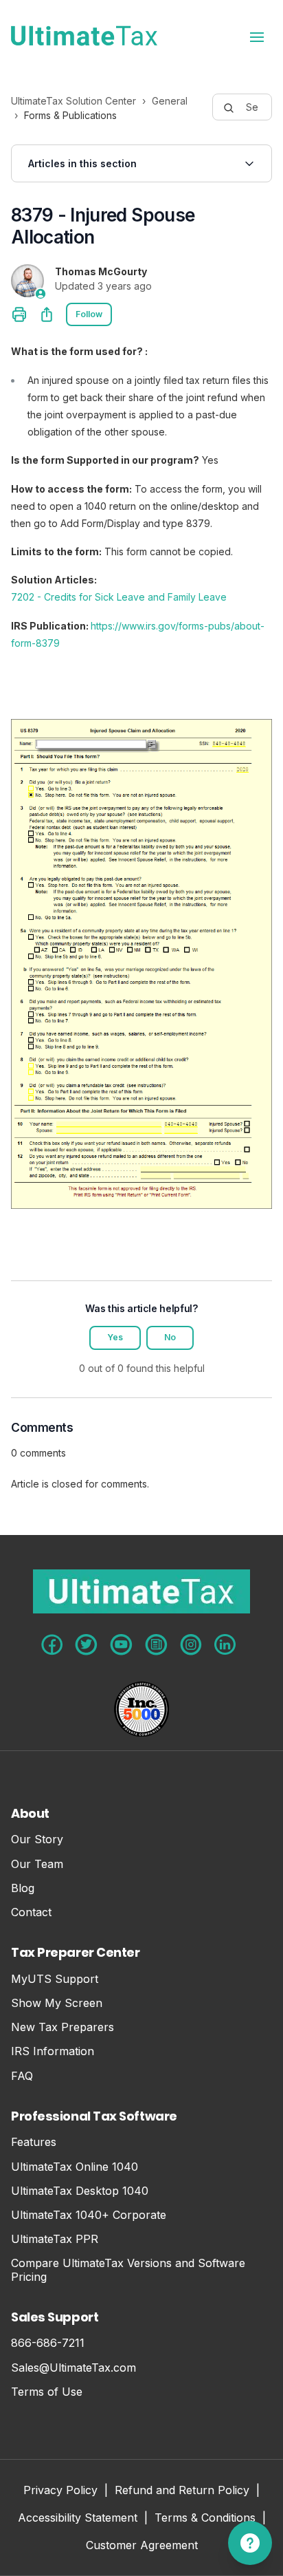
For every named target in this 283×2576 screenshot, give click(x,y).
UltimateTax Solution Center (73, 101)
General (170, 101)
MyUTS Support (55, 1979)
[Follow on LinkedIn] (225, 1644)
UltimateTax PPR (55, 2239)
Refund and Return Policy (182, 2491)
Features (34, 2142)
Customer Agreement (142, 2546)
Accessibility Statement (78, 2519)
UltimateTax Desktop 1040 (80, 2191)
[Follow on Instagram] (191, 1645)
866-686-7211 (48, 2343)
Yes (115, 1337)
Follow (89, 314)
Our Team (37, 1864)
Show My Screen (57, 2003)
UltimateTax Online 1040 (75, 2167)
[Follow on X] (86, 1645)
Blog (23, 1888)
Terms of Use (47, 2392)
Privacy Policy (60, 2491)
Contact (31, 1912)
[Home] (84, 36)
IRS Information (53, 2051)
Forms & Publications (70, 115)
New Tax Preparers (63, 2027)
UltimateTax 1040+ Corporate (89, 2215)
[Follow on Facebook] (52, 1645)
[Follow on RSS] (156, 1645)
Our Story (37, 1839)
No (170, 1337)
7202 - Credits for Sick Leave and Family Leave (119, 597)
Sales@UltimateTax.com (73, 2368)
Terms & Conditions (205, 2519)
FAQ (22, 2076)
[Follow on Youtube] (121, 1645)
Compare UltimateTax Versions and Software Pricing (128, 2270)
